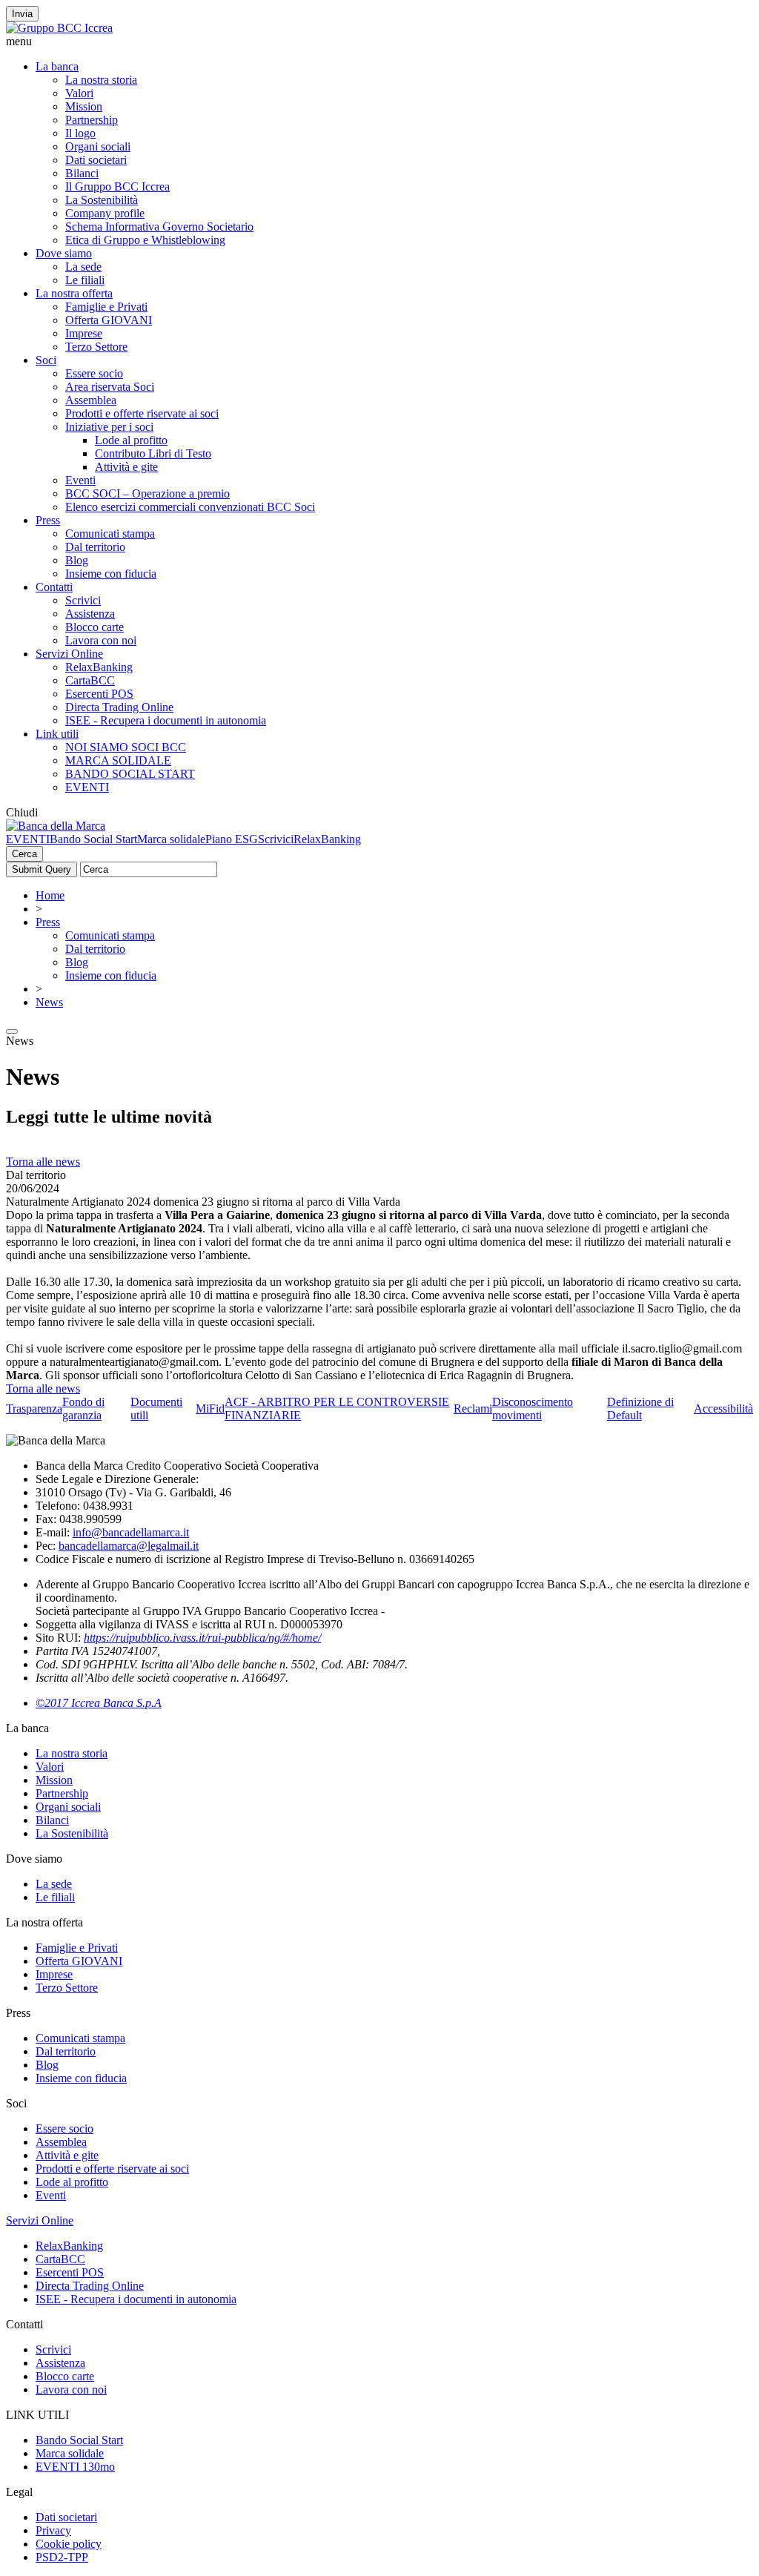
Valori (79, 93)
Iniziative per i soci (109, 427)
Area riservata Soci (110, 387)
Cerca (24, 854)
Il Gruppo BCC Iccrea (117, 186)
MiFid (210, 1408)
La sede (83, 267)
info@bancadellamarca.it (131, 1532)
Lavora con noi (101, 640)
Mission (84, 106)
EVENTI (87, 787)
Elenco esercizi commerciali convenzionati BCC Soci (190, 507)
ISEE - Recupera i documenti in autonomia (166, 720)
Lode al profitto (131, 440)
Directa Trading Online (119, 707)
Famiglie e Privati (106, 307)
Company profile (105, 213)
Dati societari (96, 160)
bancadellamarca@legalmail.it (129, 1546)
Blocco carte (95, 627)
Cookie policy (69, 2544)
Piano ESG (232, 839)
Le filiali (85, 280)
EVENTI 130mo (75, 2467)
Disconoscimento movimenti (533, 1408)
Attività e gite (126, 467)
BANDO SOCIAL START (130, 774)
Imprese (84, 333)
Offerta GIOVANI (109, 320)
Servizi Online (69, 654)
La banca (57, 66)
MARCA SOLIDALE (118, 760)
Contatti (54, 587)
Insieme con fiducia (111, 574)
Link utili (57, 734)
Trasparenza (34, 1408)
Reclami (473, 1408)
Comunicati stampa (110, 534)
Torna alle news (43, 1162)
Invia (22, 14)
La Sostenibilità (102, 200)
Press (48, 520)
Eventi (80, 480)
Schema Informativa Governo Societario (159, 227)
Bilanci (82, 173)
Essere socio (94, 373)
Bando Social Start (93, 839)
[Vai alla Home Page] (56, 826)
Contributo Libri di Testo (153, 453)
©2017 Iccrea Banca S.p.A (99, 1703)
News (49, 1002)
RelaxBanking (99, 667)
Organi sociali (98, 146)
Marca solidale (171, 839)
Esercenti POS (99, 694)
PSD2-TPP (62, 2557)
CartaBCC (90, 680)
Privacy (53, 2530)
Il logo (80, 133)
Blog (77, 560)
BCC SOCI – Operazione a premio (148, 493)
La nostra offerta (74, 293)
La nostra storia (101, 80)
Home (50, 895)
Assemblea (91, 400)
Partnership (92, 120)
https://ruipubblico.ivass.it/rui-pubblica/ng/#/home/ (202, 1638)
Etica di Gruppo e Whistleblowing (145, 240)
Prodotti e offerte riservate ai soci (142, 413)
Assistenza (90, 614)
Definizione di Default (640, 1408)
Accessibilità (723, 1408)
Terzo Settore (96, 347)
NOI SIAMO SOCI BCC (126, 747)
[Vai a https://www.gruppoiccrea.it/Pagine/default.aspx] (59, 28)
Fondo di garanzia (83, 1408)
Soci (46, 360)
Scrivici (83, 600)
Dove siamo (64, 253)
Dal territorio (95, 547)
